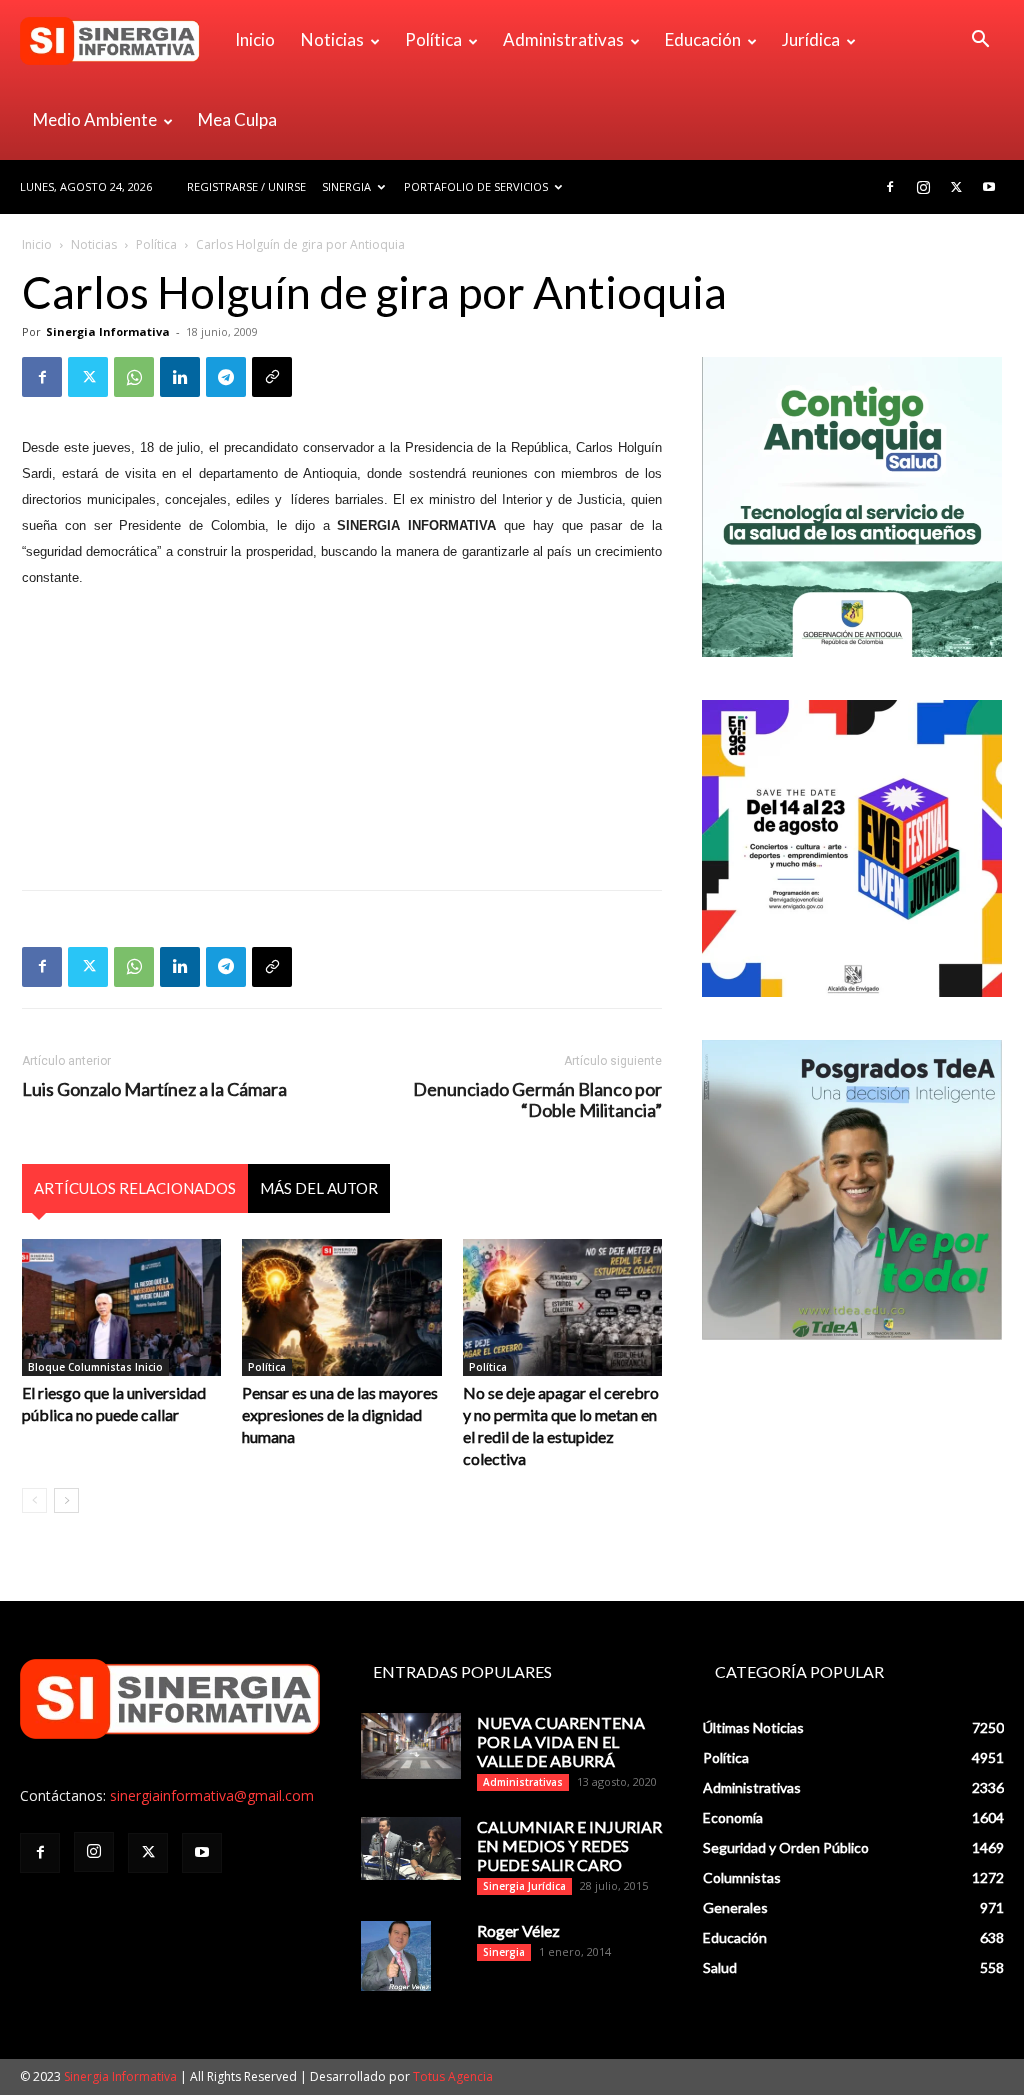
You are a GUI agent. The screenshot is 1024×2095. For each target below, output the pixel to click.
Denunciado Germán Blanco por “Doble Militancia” (537, 1100)
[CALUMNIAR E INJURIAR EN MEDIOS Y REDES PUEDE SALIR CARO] (411, 1848)
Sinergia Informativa (108, 331)
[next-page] (66, 1500)
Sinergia (346, 186)
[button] (980, 41)
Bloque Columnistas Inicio (95, 1367)
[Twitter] (956, 187)
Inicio (255, 39)
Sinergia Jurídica (524, 1886)
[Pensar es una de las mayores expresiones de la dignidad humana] (341, 1307)
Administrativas (563, 39)
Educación (703, 39)
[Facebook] (890, 187)
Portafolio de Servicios (476, 186)
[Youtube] (989, 187)
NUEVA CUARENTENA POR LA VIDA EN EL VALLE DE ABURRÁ (561, 1741)
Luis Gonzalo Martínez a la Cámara (154, 1089)
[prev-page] (34, 1500)
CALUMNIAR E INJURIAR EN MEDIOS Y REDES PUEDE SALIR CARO (569, 1845)
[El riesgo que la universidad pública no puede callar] (121, 1307)
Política (433, 39)
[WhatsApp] (134, 377)
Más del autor (319, 1188)
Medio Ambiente (95, 119)
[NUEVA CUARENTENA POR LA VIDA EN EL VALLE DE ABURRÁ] (411, 1746)
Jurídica (811, 39)
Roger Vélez (518, 1930)
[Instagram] (923, 187)
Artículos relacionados (135, 1188)
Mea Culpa (237, 119)
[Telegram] (226, 377)
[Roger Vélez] (396, 1956)
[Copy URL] (272, 377)
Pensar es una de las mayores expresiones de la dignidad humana (340, 1414)
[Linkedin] (180, 377)
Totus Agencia (453, 2076)
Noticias (332, 39)
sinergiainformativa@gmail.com (212, 1795)
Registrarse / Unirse (246, 186)
